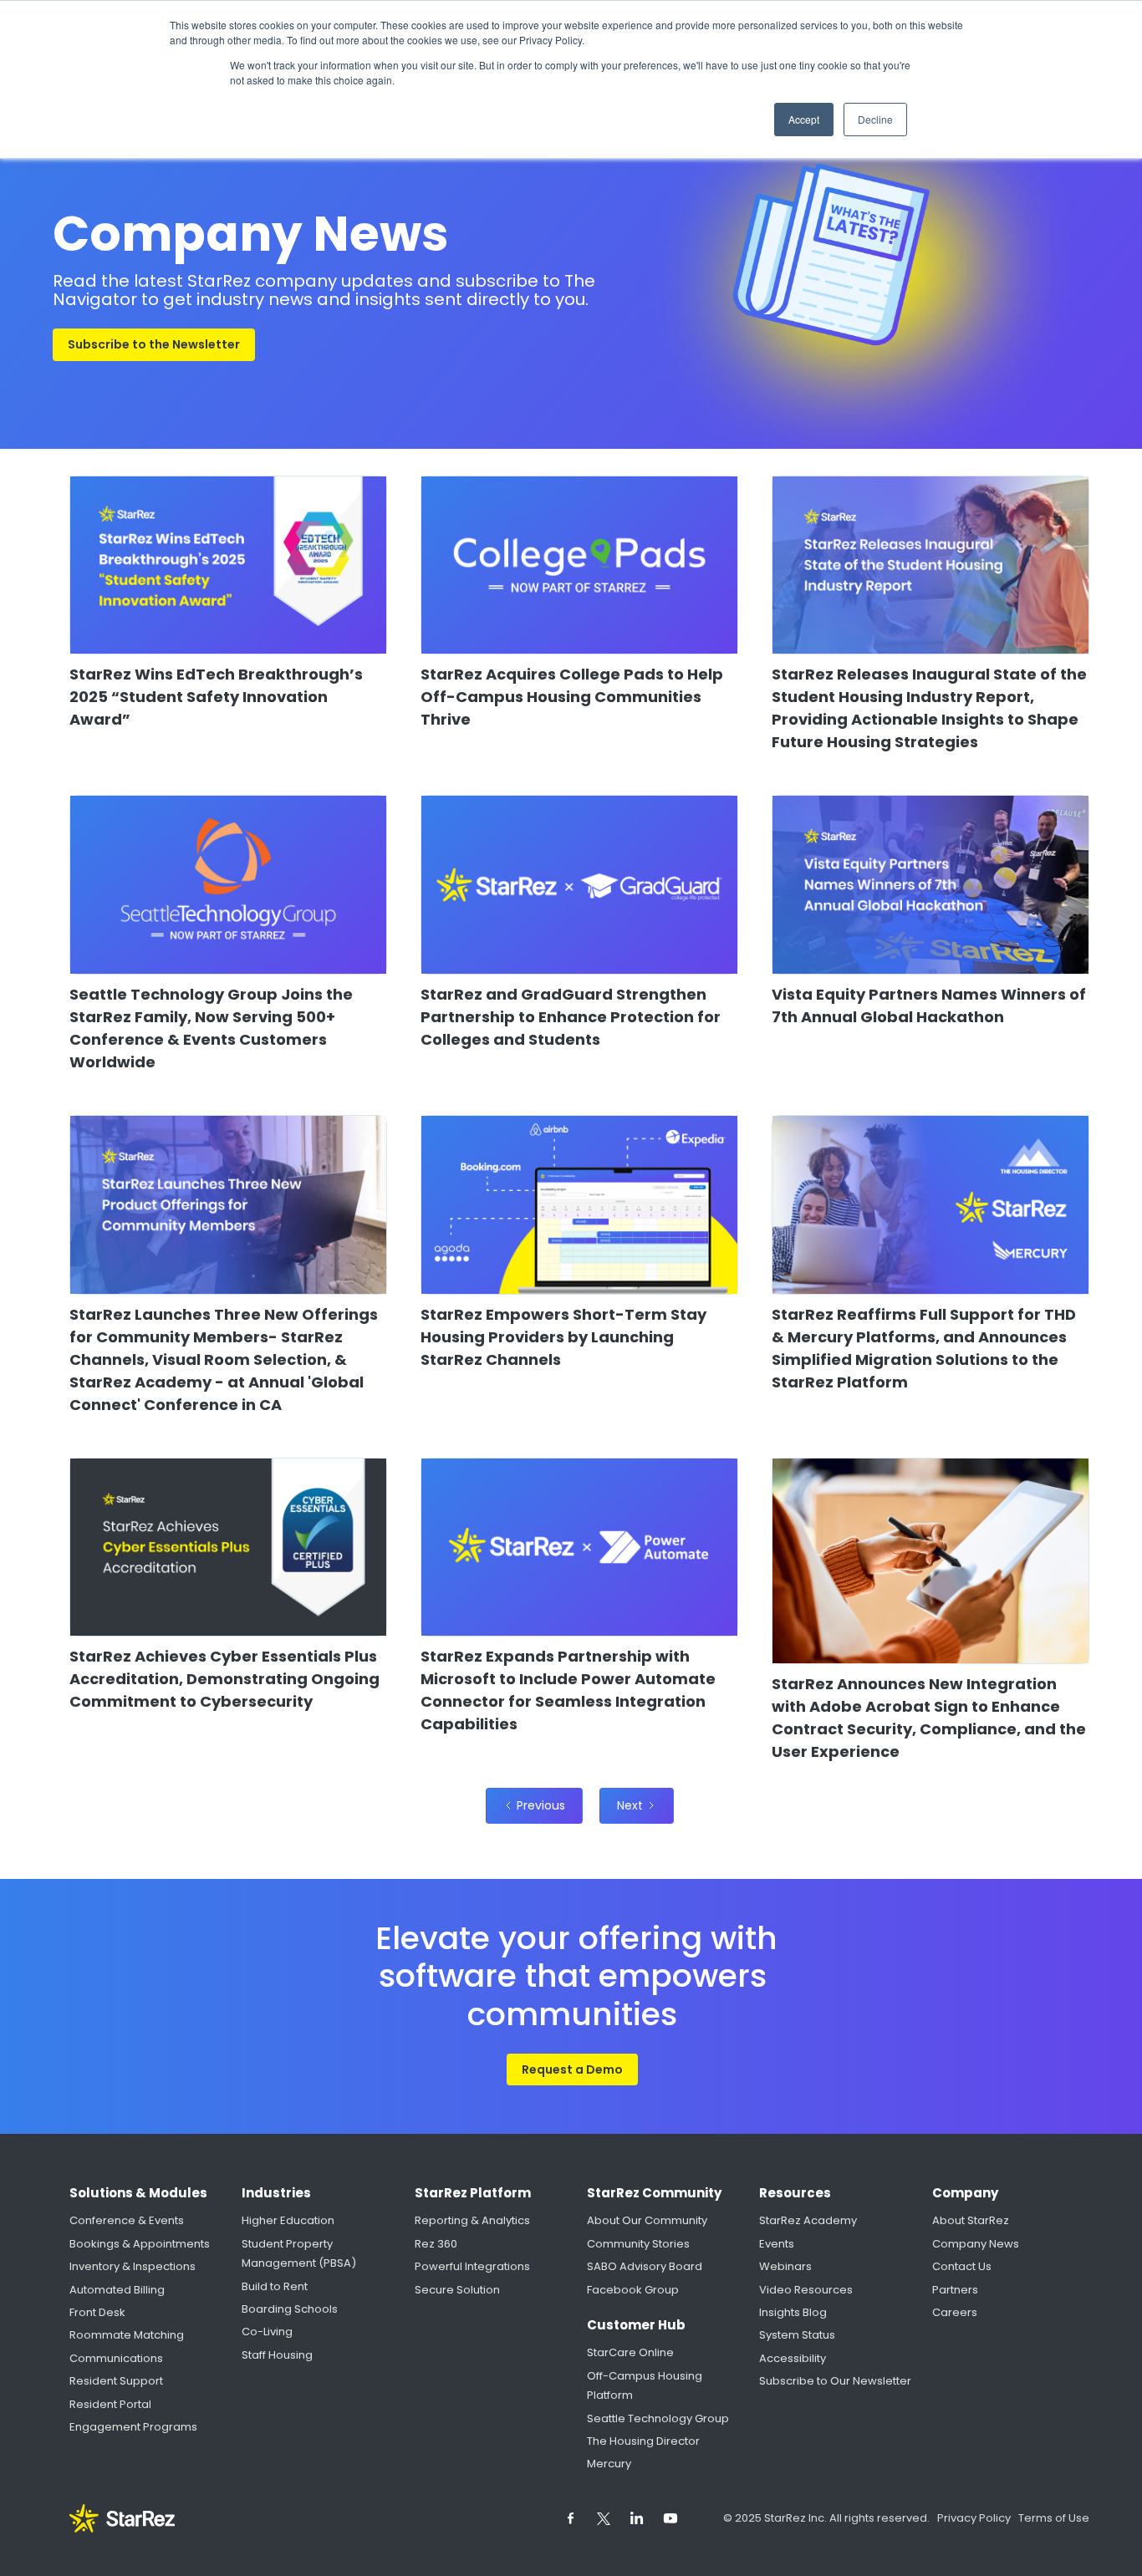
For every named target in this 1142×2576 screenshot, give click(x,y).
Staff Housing (277, 2355)
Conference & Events (127, 2220)
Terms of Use (1054, 2518)
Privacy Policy (975, 2518)
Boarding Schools (290, 2309)
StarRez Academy (808, 2220)
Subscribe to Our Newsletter (835, 2381)
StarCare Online (630, 2352)
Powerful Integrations (472, 2266)
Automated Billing (117, 2290)
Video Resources (806, 2290)
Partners (955, 2290)
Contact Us (962, 2266)
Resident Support (116, 2381)
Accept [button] (804, 119)
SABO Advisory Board (645, 2266)
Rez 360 (436, 2244)
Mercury (609, 2464)
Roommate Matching (127, 2335)
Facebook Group (633, 2290)
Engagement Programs (133, 2427)
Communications (116, 2358)
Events (777, 2244)
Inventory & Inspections (133, 2266)
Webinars (785, 2266)
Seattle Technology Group (658, 2418)
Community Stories (638, 2244)
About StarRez (971, 2220)
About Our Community (647, 2220)
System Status (797, 2335)
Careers (955, 2312)
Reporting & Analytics (472, 2220)
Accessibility (793, 2358)
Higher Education (288, 2220)
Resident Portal (110, 2404)
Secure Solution (457, 2290)
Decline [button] (875, 119)
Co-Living (267, 2332)
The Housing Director (643, 2441)
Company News (976, 2244)
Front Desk (97, 2312)
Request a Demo (572, 2069)
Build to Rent (275, 2286)
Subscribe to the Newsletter (154, 344)
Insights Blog (793, 2312)
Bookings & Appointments (140, 2244)
